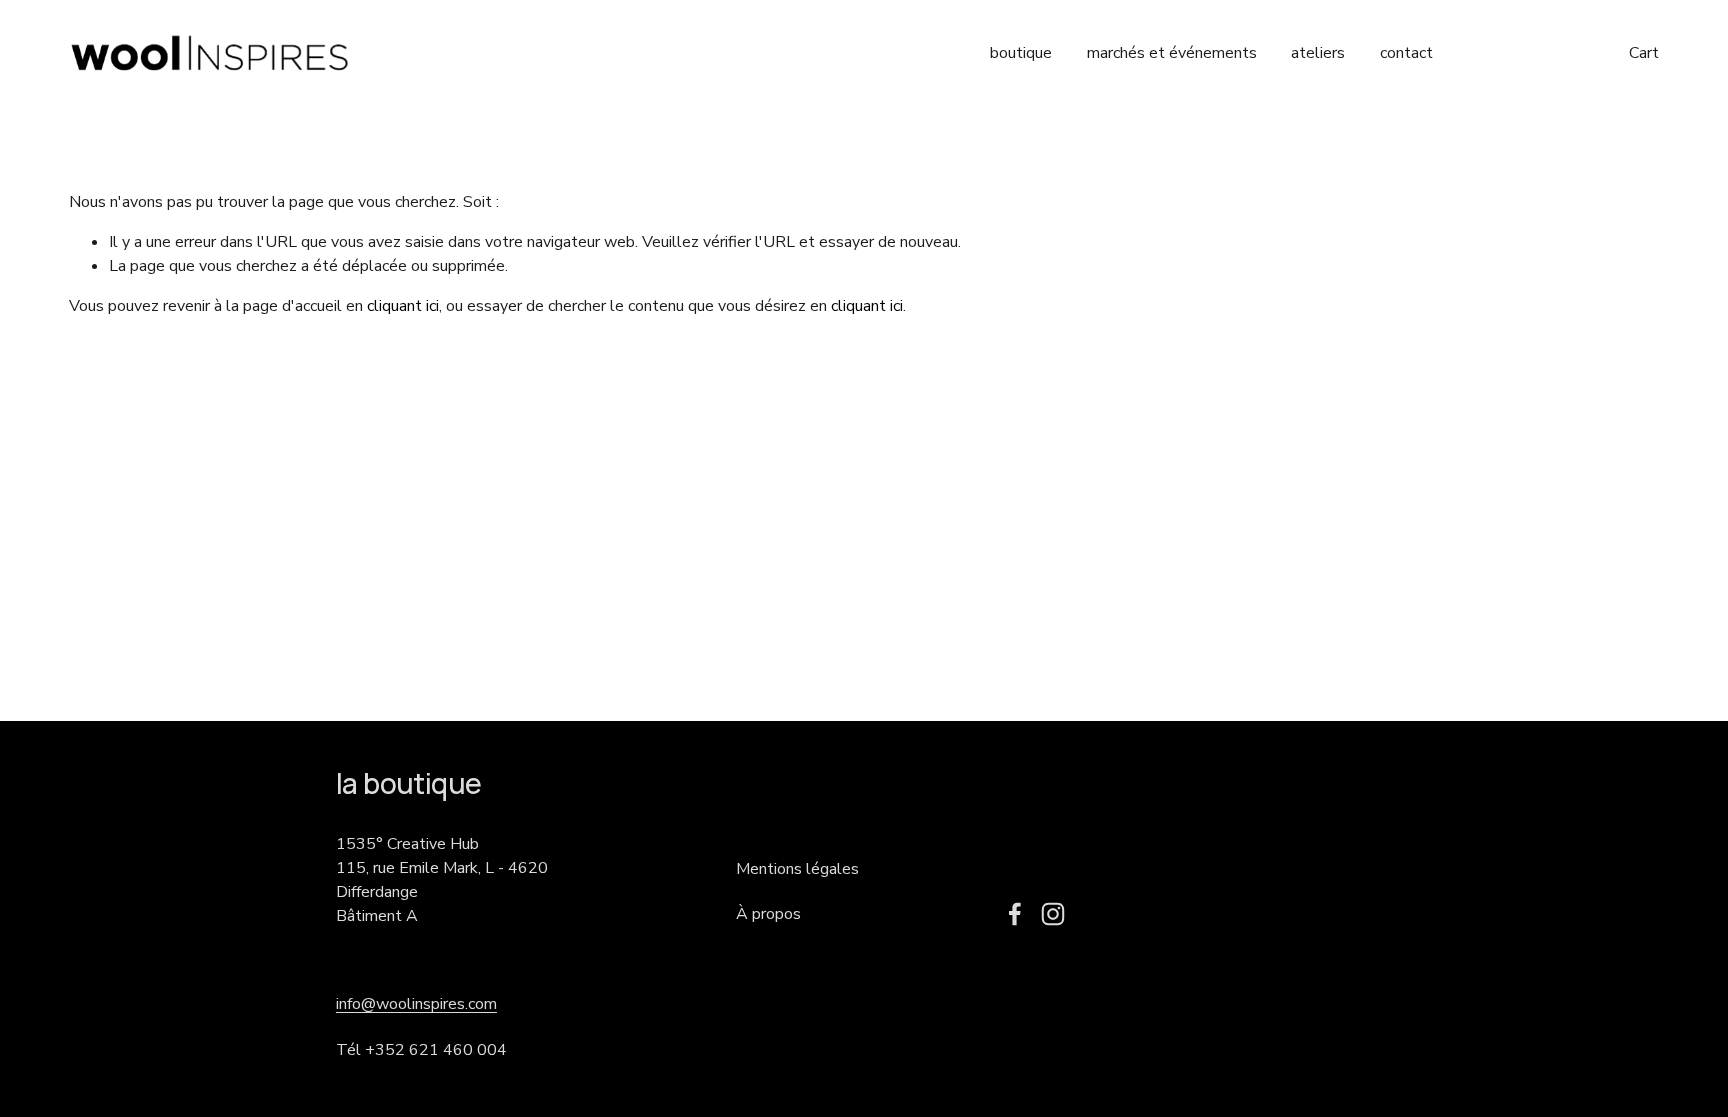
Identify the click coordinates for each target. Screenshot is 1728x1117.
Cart (1644, 53)
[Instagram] (1053, 914)
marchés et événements (1172, 53)
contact (1406, 53)
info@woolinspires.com (416, 1004)
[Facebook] (1015, 914)
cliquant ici (403, 306)
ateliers (1318, 53)
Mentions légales (797, 869)
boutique (1021, 53)
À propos (768, 914)
